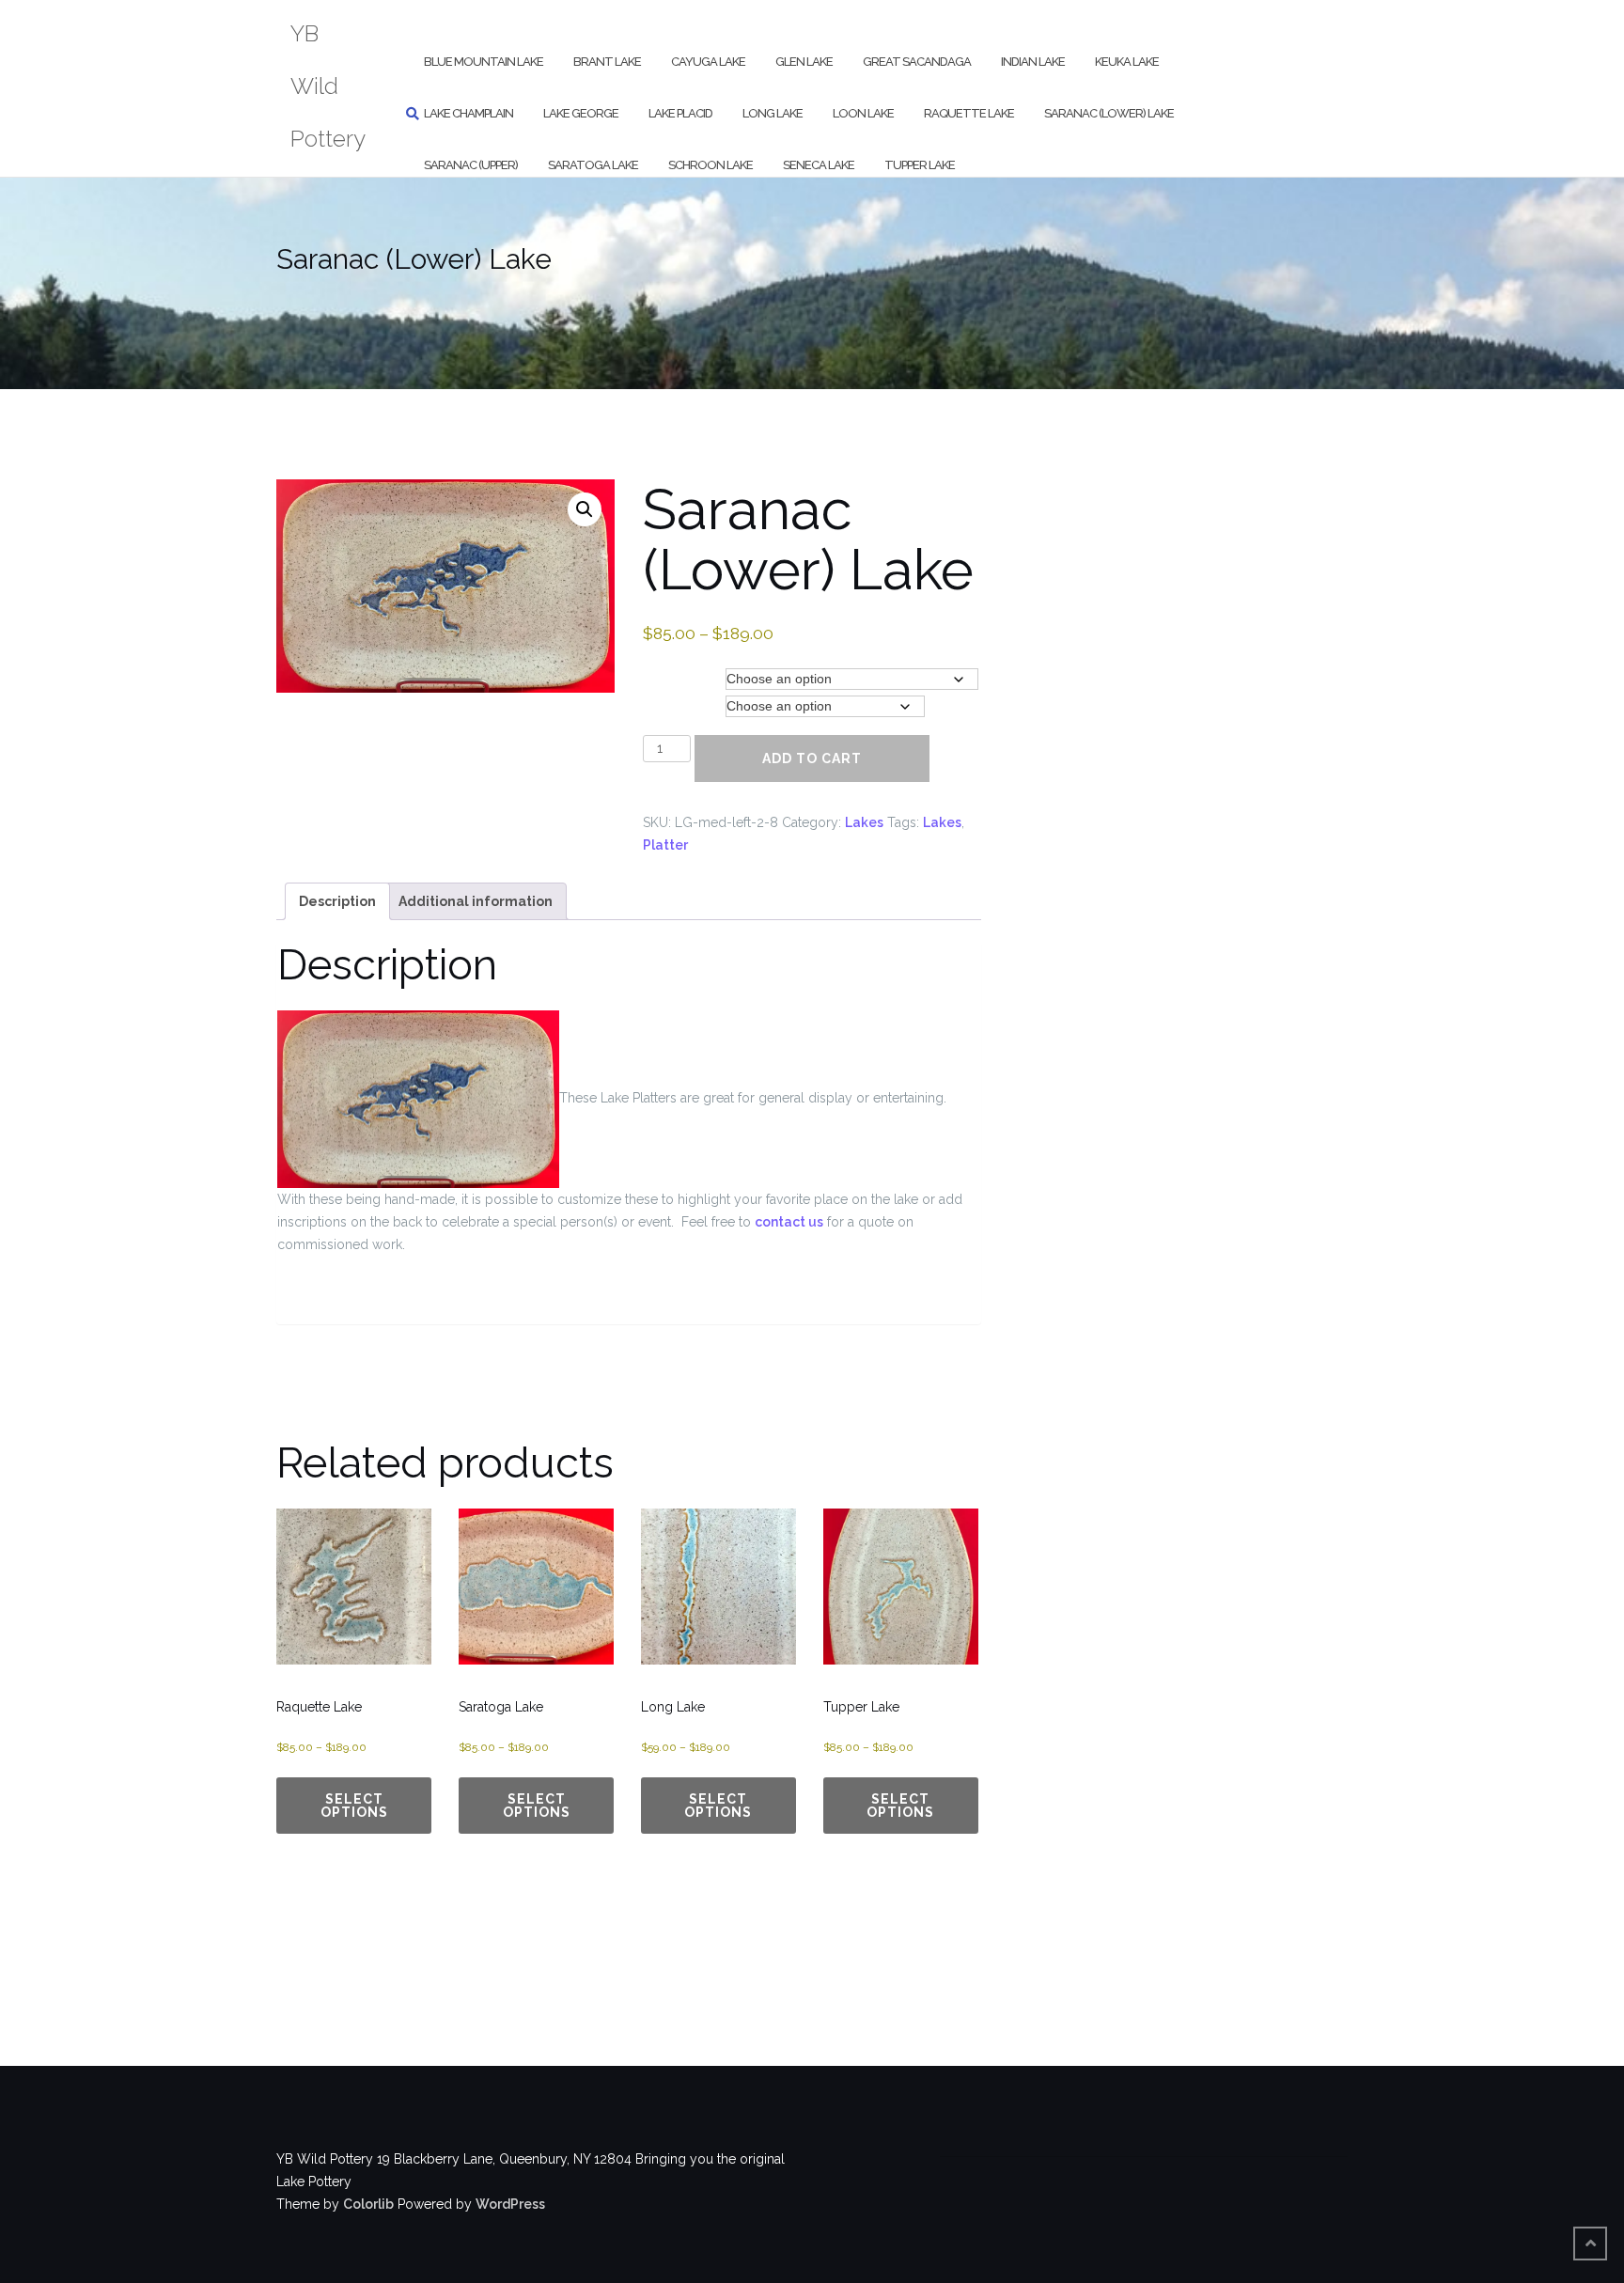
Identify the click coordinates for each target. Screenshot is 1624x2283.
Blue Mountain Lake (484, 62)
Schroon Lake (710, 165)
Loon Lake (863, 113)
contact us (789, 1222)
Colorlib (368, 2204)
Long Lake (773, 113)
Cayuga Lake (708, 62)
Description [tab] (337, 901)
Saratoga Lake (593, 165)
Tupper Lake (920, 165)
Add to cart (812, 758)
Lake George (581, 113)
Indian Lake (1033, 62)
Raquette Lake (969, 113)
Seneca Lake (819, 165)
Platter (665, 845)
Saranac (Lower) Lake (1109, 113)
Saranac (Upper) (471, 165)
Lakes (864, 822)
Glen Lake (804, 62)
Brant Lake (607, 62)
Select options (354, 1806)
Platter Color (682, 706)
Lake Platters (684, 679)
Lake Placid (680, 113)
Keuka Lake (1127, 62)
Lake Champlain (468, 113)
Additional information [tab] (476, 901)
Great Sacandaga (917, 62)
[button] (585, 509)
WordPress (510, 2204)
